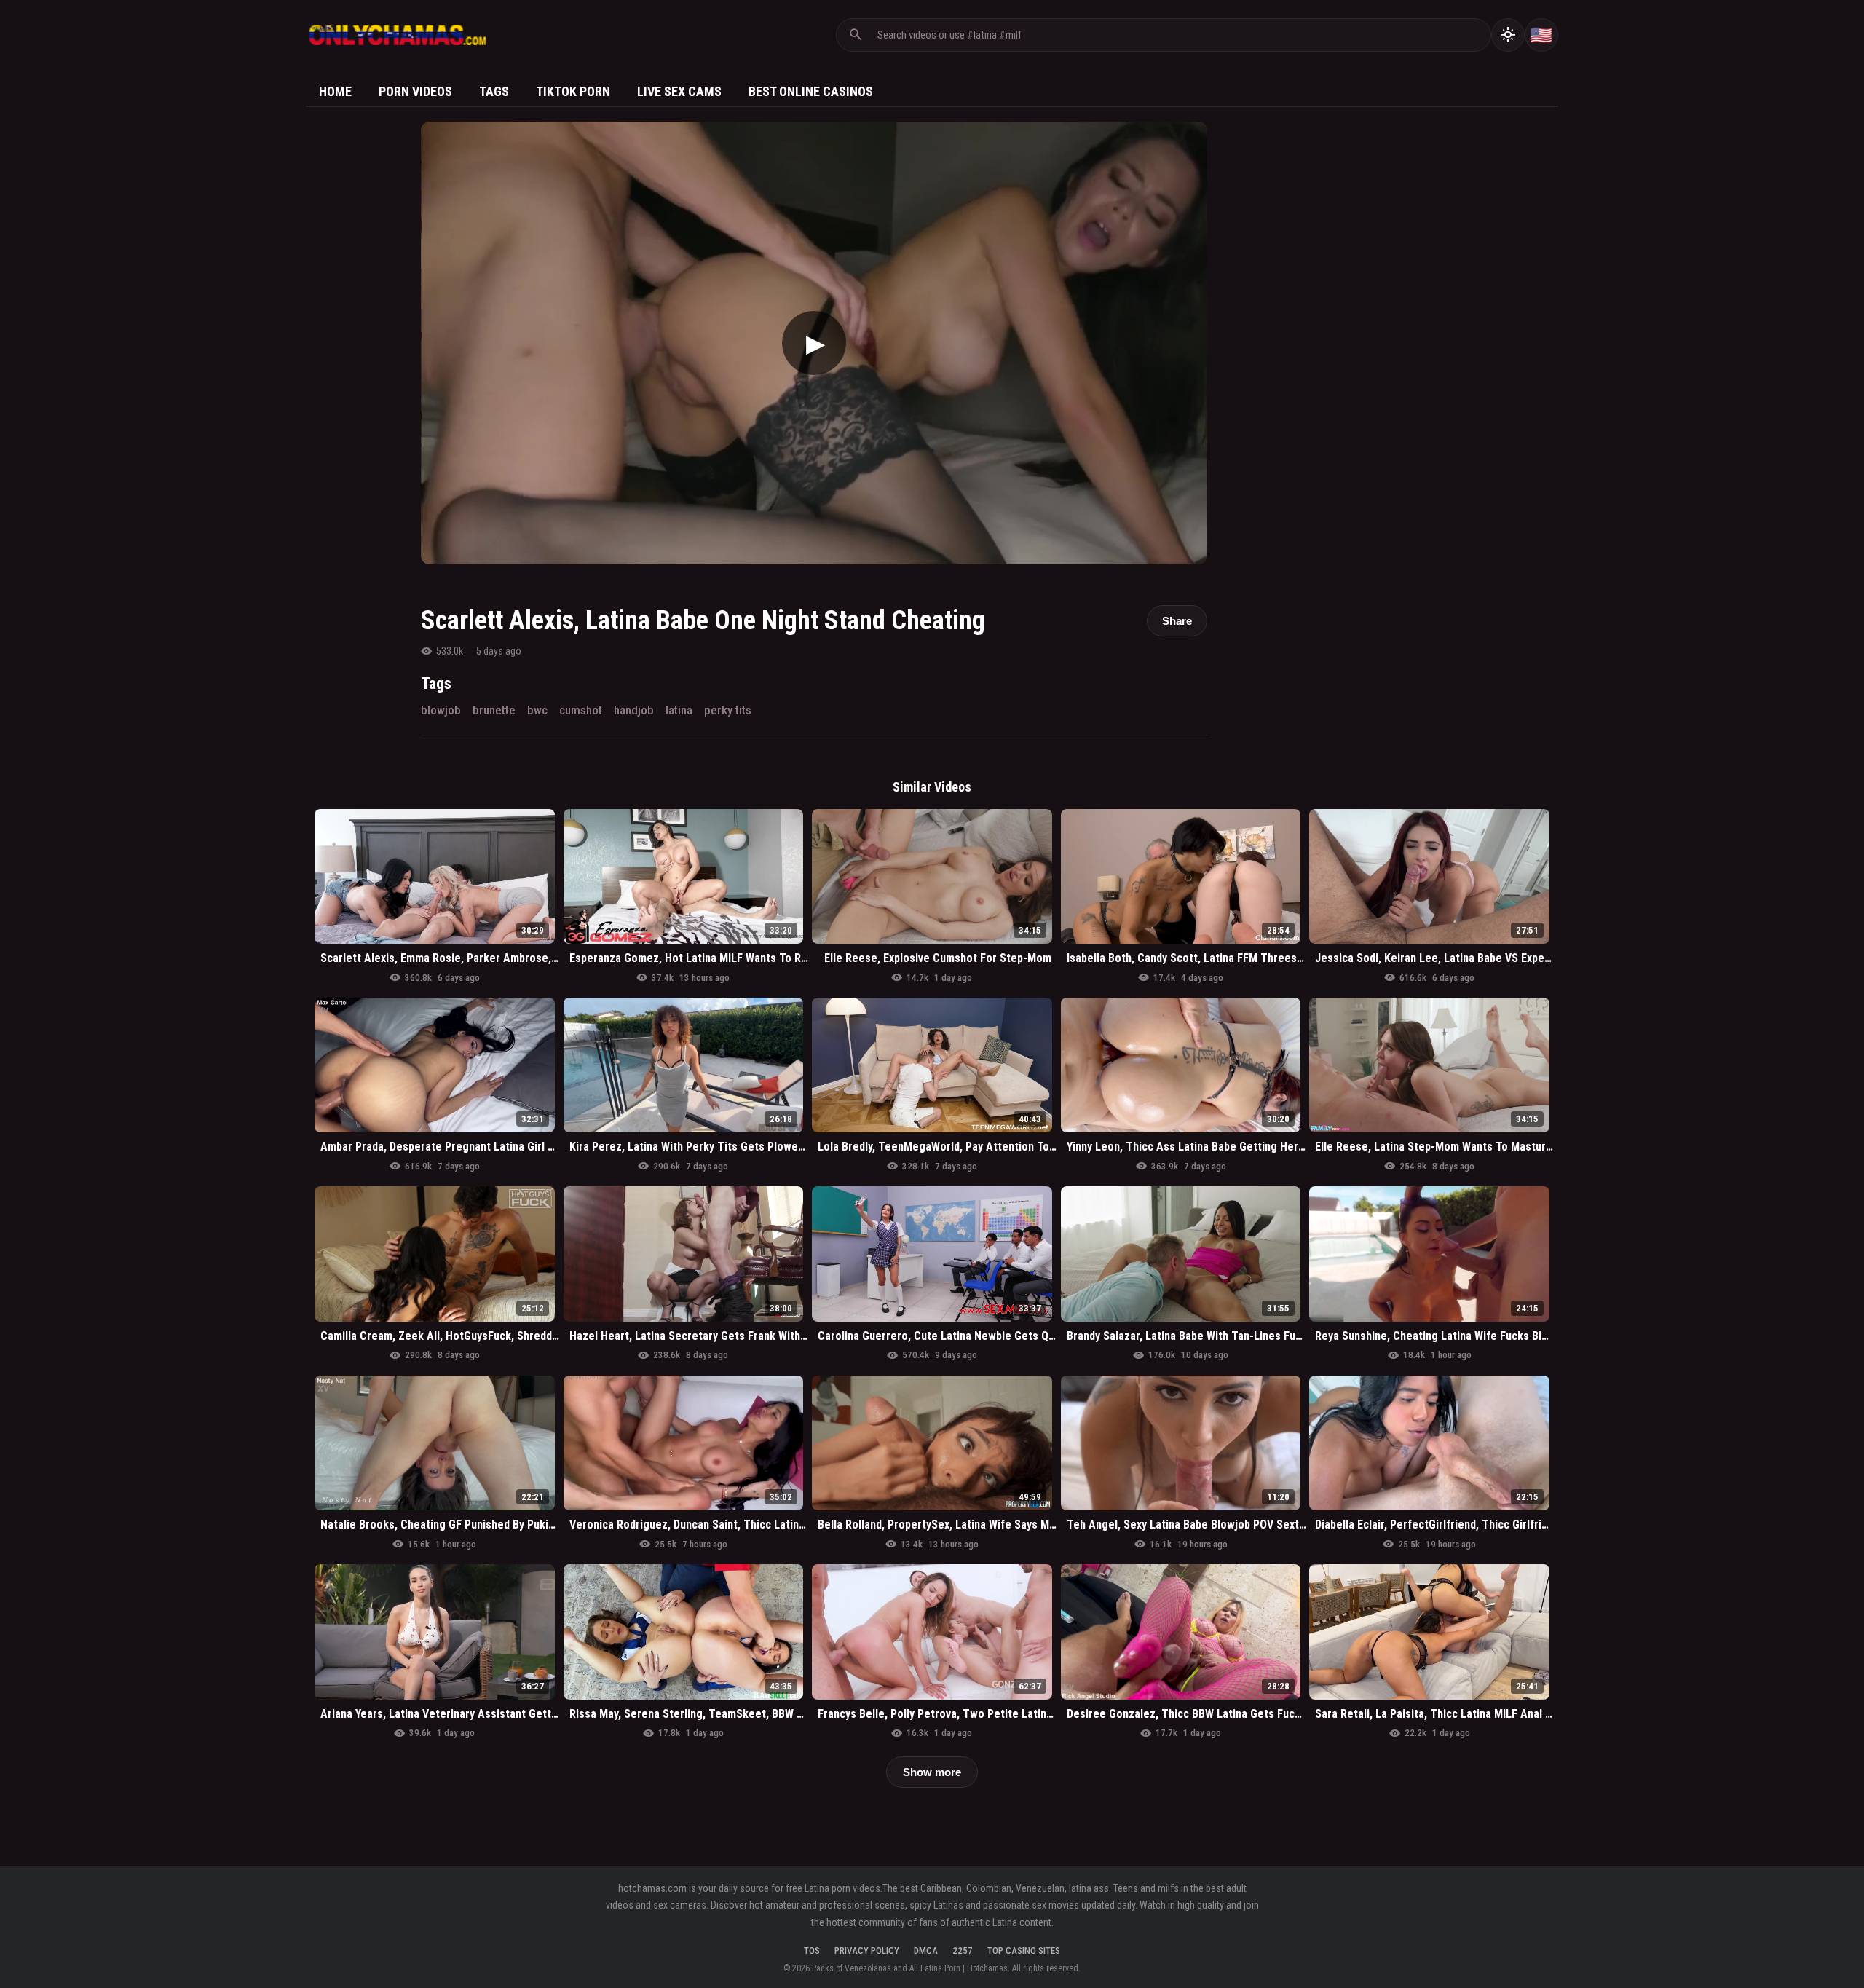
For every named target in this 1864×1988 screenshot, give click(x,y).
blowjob (441, 710)
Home (335, 91)
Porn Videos (415, 91)
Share (1177, 621)
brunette (494, 710)
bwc (537, 710)
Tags (494, 91)
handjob (634, 710)
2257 (963, 1950)
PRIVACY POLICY (867, 1950)
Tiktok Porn (573, 91)
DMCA (926, 1950)
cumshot (581, 710)
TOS (812, 1950)
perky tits (728, 710)
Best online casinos (811, 91)
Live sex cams (679, 91)
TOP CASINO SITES (1024, 1950)
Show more (932, 1772)
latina (679, 710)
